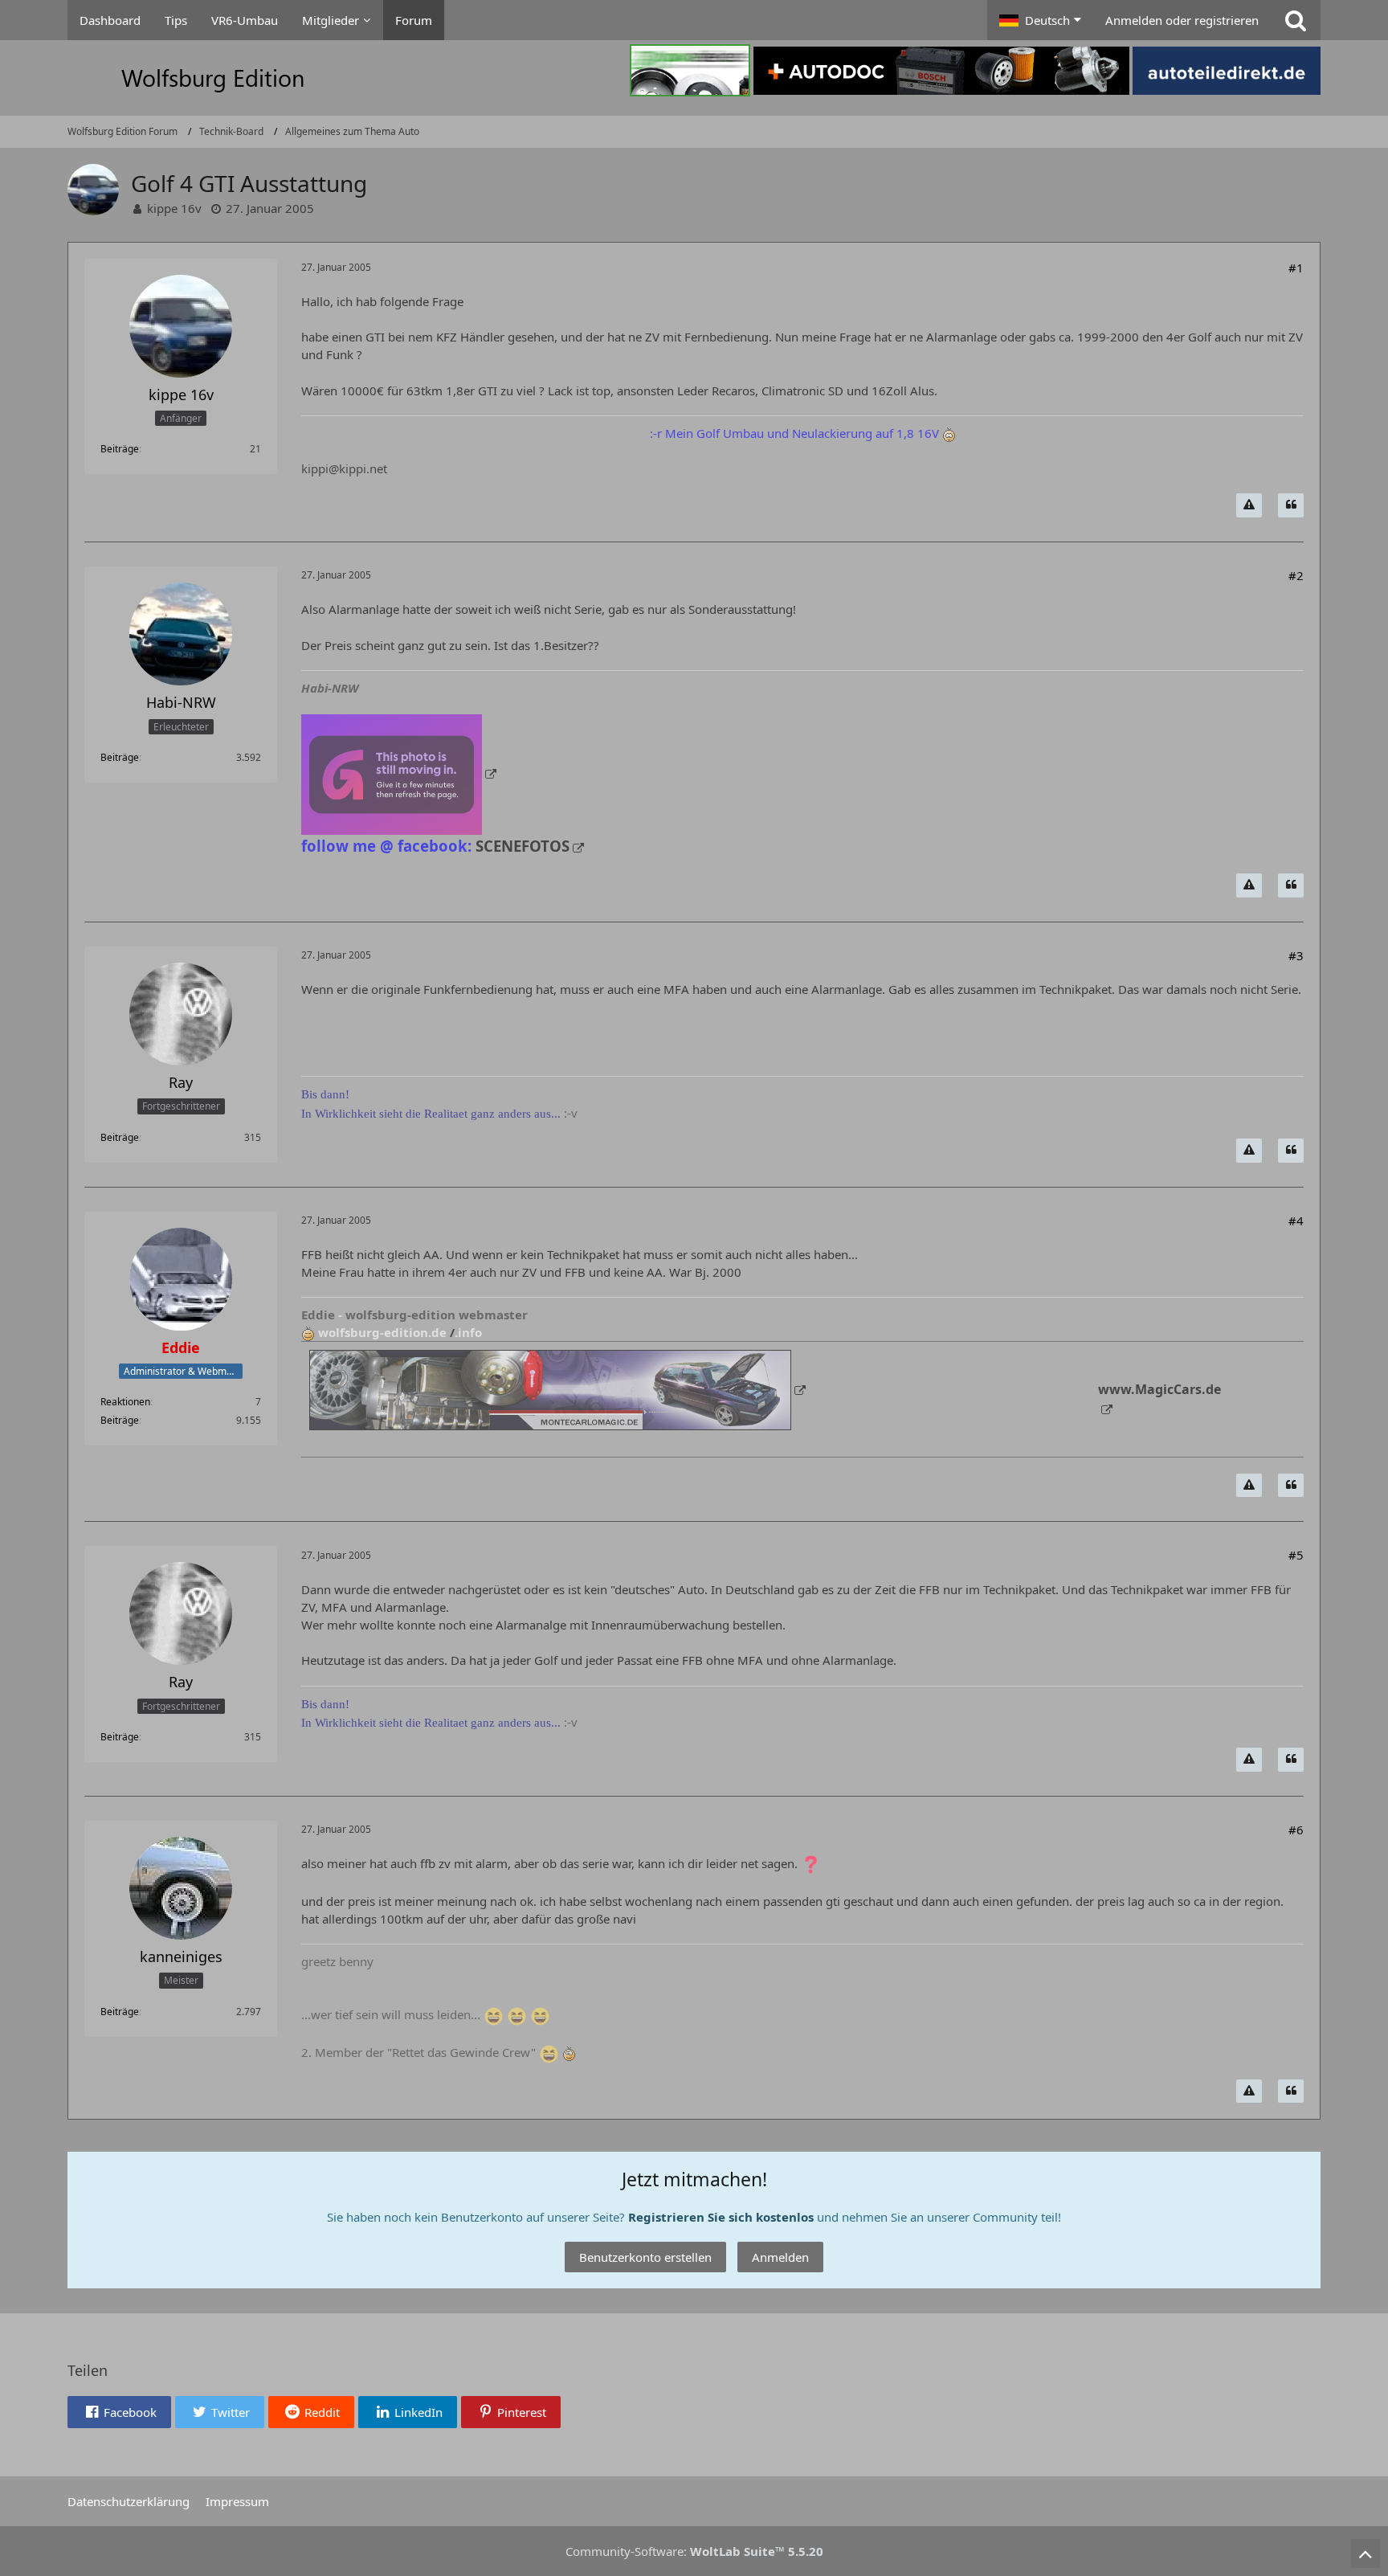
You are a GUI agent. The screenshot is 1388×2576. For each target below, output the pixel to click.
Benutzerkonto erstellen (645, 2257)
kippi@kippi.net (344, 468)
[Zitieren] (1291, 505)
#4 (1296, 1221)
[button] (1040, 20)
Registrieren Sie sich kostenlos (721, 2217)
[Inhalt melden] (1249, 505)
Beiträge (120, 449)
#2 (1296, 575)
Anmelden (780, 2257)
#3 (1296, 955)
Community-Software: (694, 2551)
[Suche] (1296, 20)
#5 (1296, 1555)
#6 (1296, 1830)
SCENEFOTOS (523, 846)
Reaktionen (125, 1402)
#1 (1296, 268)
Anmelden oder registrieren (1182, 20)
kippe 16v (174, 208)
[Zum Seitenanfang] (1366, 2554)
